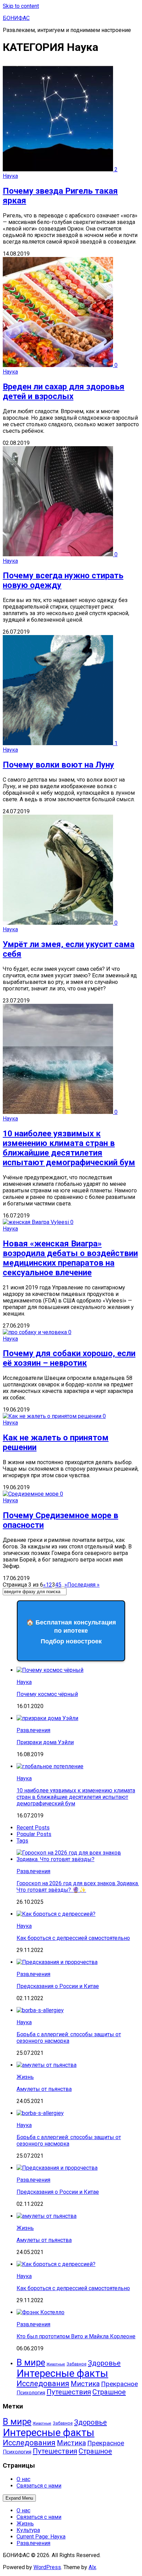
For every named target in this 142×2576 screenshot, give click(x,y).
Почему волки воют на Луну (58, 765)
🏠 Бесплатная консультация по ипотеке (71, 1632)
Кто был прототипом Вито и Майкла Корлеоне (76, 2336)
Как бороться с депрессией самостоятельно (73, 1938)
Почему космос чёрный (47, 1694)
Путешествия (69, 2392)
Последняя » (83, 1585)
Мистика (85, 2384)
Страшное (109, 2392)
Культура (28, 2530)
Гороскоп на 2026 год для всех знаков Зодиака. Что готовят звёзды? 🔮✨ (78, 1887)
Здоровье (104, 2363)
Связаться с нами (39, 2486)
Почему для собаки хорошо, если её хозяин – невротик (69, 1358)
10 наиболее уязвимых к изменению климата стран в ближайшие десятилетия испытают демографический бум (69, 1148)
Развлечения (33, 1730)
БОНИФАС (16, 18)
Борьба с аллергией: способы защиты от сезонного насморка (69, 2038)
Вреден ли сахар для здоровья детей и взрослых (64, 391)
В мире (31, 2362)
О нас (23, 2479)
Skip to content (21, 6)
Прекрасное (119, 2384)
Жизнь (25, 2077)
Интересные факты (62, 2373)
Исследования (43, 2384)
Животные (56, 2364)
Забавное (77, 2364)
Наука (10, 176)
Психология (31, 2393)
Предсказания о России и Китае (58, 1986)
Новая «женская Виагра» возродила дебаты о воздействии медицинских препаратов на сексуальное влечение (70, 1258)
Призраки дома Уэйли (45, 1742)
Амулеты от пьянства (44, 2089)
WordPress (47, 2567)
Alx (92, 2567)
